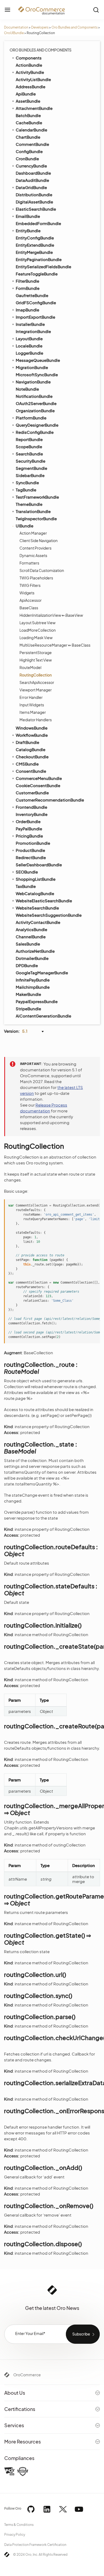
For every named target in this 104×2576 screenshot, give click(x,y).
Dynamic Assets (33, 555)
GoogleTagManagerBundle (42, 973)
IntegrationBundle (33, 331)
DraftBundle (27, 742)
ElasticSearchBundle (36, 209)
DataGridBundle (31, 187)
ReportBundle (29, 439)
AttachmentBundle (34, 108)
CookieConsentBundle (38, 785)
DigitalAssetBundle (34, 202)
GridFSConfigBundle (36, 303)
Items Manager (33, 712)
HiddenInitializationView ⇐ (51, 615)
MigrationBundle (32, 367)
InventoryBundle (32, 814)
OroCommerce (27, 2375)
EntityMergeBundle (34, 252)
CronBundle (27, 159)
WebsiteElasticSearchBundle (44, 901)
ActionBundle (29, 65)
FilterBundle (27, 281)
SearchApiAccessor (37, 682)
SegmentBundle (31, 468)
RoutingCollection (36, 675)
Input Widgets (32, 705)
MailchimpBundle (33, 987)
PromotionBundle (33, 843)
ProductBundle (30, 850)
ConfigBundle (29, 151)
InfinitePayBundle (33, 980)
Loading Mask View (36, 638)
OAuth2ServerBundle (36, 403)
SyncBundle (27, 482)
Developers (40, 27)
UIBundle (25, 526)
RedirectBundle (31, 857)
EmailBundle (28, 216)
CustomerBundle (32, 793)
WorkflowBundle (32, 735)
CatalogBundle (31, 749)
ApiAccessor (31, 600)
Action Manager (33, 533)
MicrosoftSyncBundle (37, 374)
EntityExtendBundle (35, 245)
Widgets (27, 593)
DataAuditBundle (32, 180)
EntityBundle (28, 231)
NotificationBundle (34, 396)
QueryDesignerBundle (37, 425)
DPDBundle (27, 965)
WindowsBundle (32, 728)
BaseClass (29, 608)
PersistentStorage (36, 652)
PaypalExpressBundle (37, 1001)
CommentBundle (32, 144)
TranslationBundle (33, 511)
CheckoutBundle (32, 757)
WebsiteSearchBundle (37, 908)
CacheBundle (29, 123)
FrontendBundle (31, 807)
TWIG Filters (30, 585)
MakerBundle (28, 994)
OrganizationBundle (35, 410)
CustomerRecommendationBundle (50, 800)
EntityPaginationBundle (39, 259)
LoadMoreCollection (38, 630)
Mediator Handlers (36, 720)
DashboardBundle (33, 173)
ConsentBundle (31, 771)
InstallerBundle (30, 324)
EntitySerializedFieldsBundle (43, 267)
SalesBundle (28, 944)
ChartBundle (28, 137)
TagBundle (26, 490)
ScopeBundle (29, 446)
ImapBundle (27, 310)
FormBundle (28, 288)
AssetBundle (28, 101)
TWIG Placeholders (36, 578)
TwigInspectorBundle (36, 518)
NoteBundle (27, 389)
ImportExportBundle (35, 317)
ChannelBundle (31, 937)
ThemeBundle (29, 504)
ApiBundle (26, 94)
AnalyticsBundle (31, 929)
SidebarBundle (30, 475)
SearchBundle (29, 454)
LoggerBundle (29, 353)
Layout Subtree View (37, 623)
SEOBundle (27, 872)
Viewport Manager (36, 690)
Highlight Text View (36, 660)
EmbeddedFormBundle (38, 223)
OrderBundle (28, 821)
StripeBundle (28, 1009)
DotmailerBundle (32, 958)
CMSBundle (27, 764)
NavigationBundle (33, 382)
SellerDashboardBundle (39, 865)
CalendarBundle (31, 130)
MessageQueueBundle (38, 360)
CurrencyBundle (31, 166)
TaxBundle (26, 886)
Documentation (16, 27)
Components (29, 58)
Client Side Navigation (39, 540)
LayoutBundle (29, 338)
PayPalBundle (29, 829)
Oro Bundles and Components (75, 27)
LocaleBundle (29, 346)
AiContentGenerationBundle (43, 1016)
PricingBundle (29, 836)
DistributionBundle (34, 195)
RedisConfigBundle (35, 432)
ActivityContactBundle (38, 922)
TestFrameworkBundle (37, 497)
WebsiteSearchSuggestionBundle (49, 915)
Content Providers (35, 548)
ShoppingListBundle (36, 879)
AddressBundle (31, 87)
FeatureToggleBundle (37, 274)
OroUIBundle (14, 33)
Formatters (29, 563)
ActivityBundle (30, 72)
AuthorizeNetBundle (35, 951)
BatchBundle (28, 115)
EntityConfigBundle (35, 238)
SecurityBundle (31, 461)
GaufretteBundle (32, 295)
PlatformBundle (31, 418)
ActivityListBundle (33, 79)
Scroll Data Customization (42, 570)
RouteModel (30, 667)
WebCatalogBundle (35, 893)
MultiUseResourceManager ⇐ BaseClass (55, 645)
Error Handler (31, 697)
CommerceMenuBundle (39, 778)
